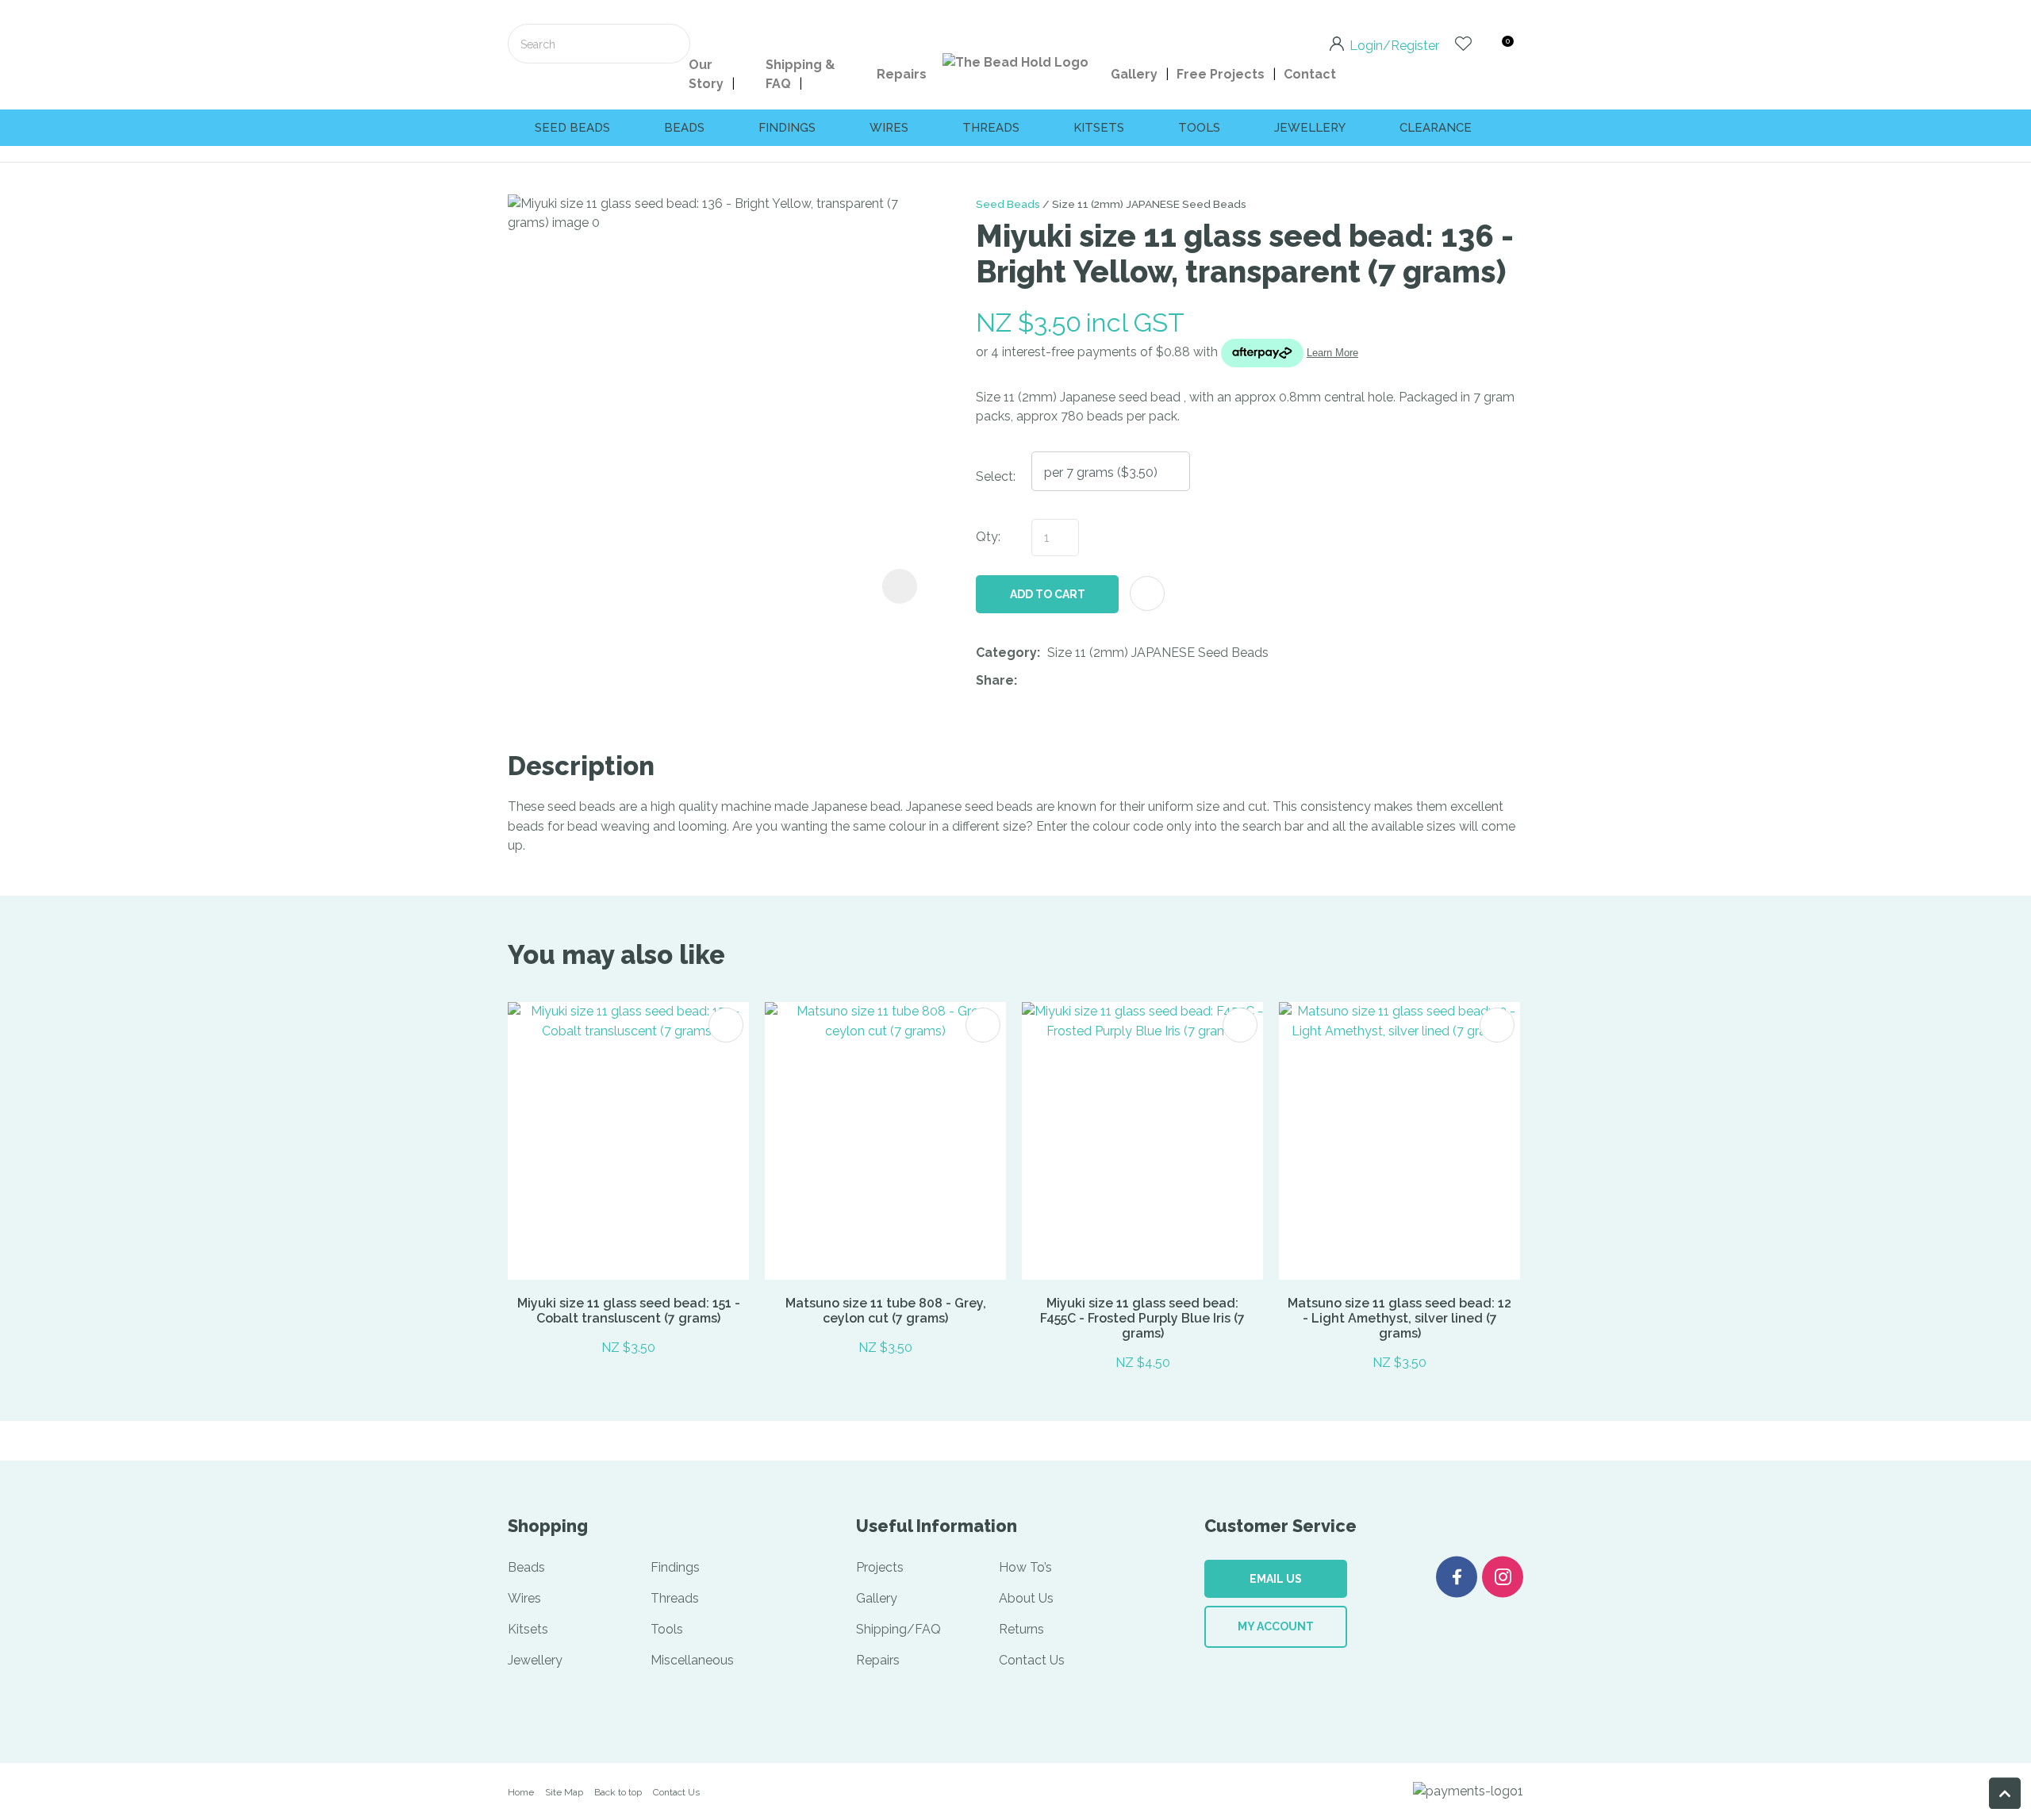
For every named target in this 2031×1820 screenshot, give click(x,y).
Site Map (564, 1792)
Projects (880, 1567)
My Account (1276, 1626)
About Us (1026, 1598)
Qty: (988, 537)
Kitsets (1099, 128)
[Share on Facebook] (1027, 681)
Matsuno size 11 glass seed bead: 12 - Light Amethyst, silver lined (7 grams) (1399, 1318)
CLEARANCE (1436, 128)
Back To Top (2005, 1793)
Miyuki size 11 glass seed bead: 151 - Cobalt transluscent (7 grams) (629, 1311)
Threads (991, 128)
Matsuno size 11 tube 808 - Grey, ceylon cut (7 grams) (886, 1311)
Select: (996, 476)
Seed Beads (1008, 204)
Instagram (1503, 1577)
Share (995, 680)
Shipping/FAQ (898, 1629)
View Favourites (1463, 44)
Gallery (1134, 74)
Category (1006, 653)
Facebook (1457, 1577)
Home (521, 1792)
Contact (1310, 74)
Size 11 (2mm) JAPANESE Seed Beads (1149, 204)
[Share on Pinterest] (1097, 681)
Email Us (1276, 1579)
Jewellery (1310, 128)
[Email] (1073, 681)
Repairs (902, 74)
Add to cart (1048, 594)
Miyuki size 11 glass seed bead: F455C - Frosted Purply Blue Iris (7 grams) (1142, 1318)
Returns (1021, 1629)
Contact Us (1032, 1660)
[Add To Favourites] (1147, 593)
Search (671, 44)
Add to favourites (726, 1025)
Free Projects (1221, 74)
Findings (787, 128)
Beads (684, 128)
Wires (889, 128)
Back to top (618, 1792)
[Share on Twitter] (1048, 681)
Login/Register (1394, 44)
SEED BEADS (572, 128)
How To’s (1025, 1567)
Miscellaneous (692, 1660)
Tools (1199, 128)
